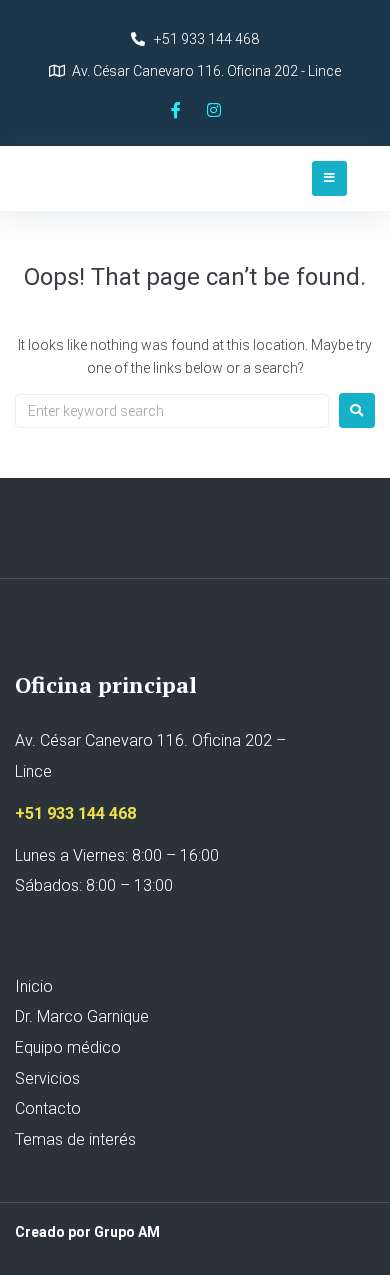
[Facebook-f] (176, 110)
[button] (329, 178)
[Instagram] (214, 110)
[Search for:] (172, 411)
